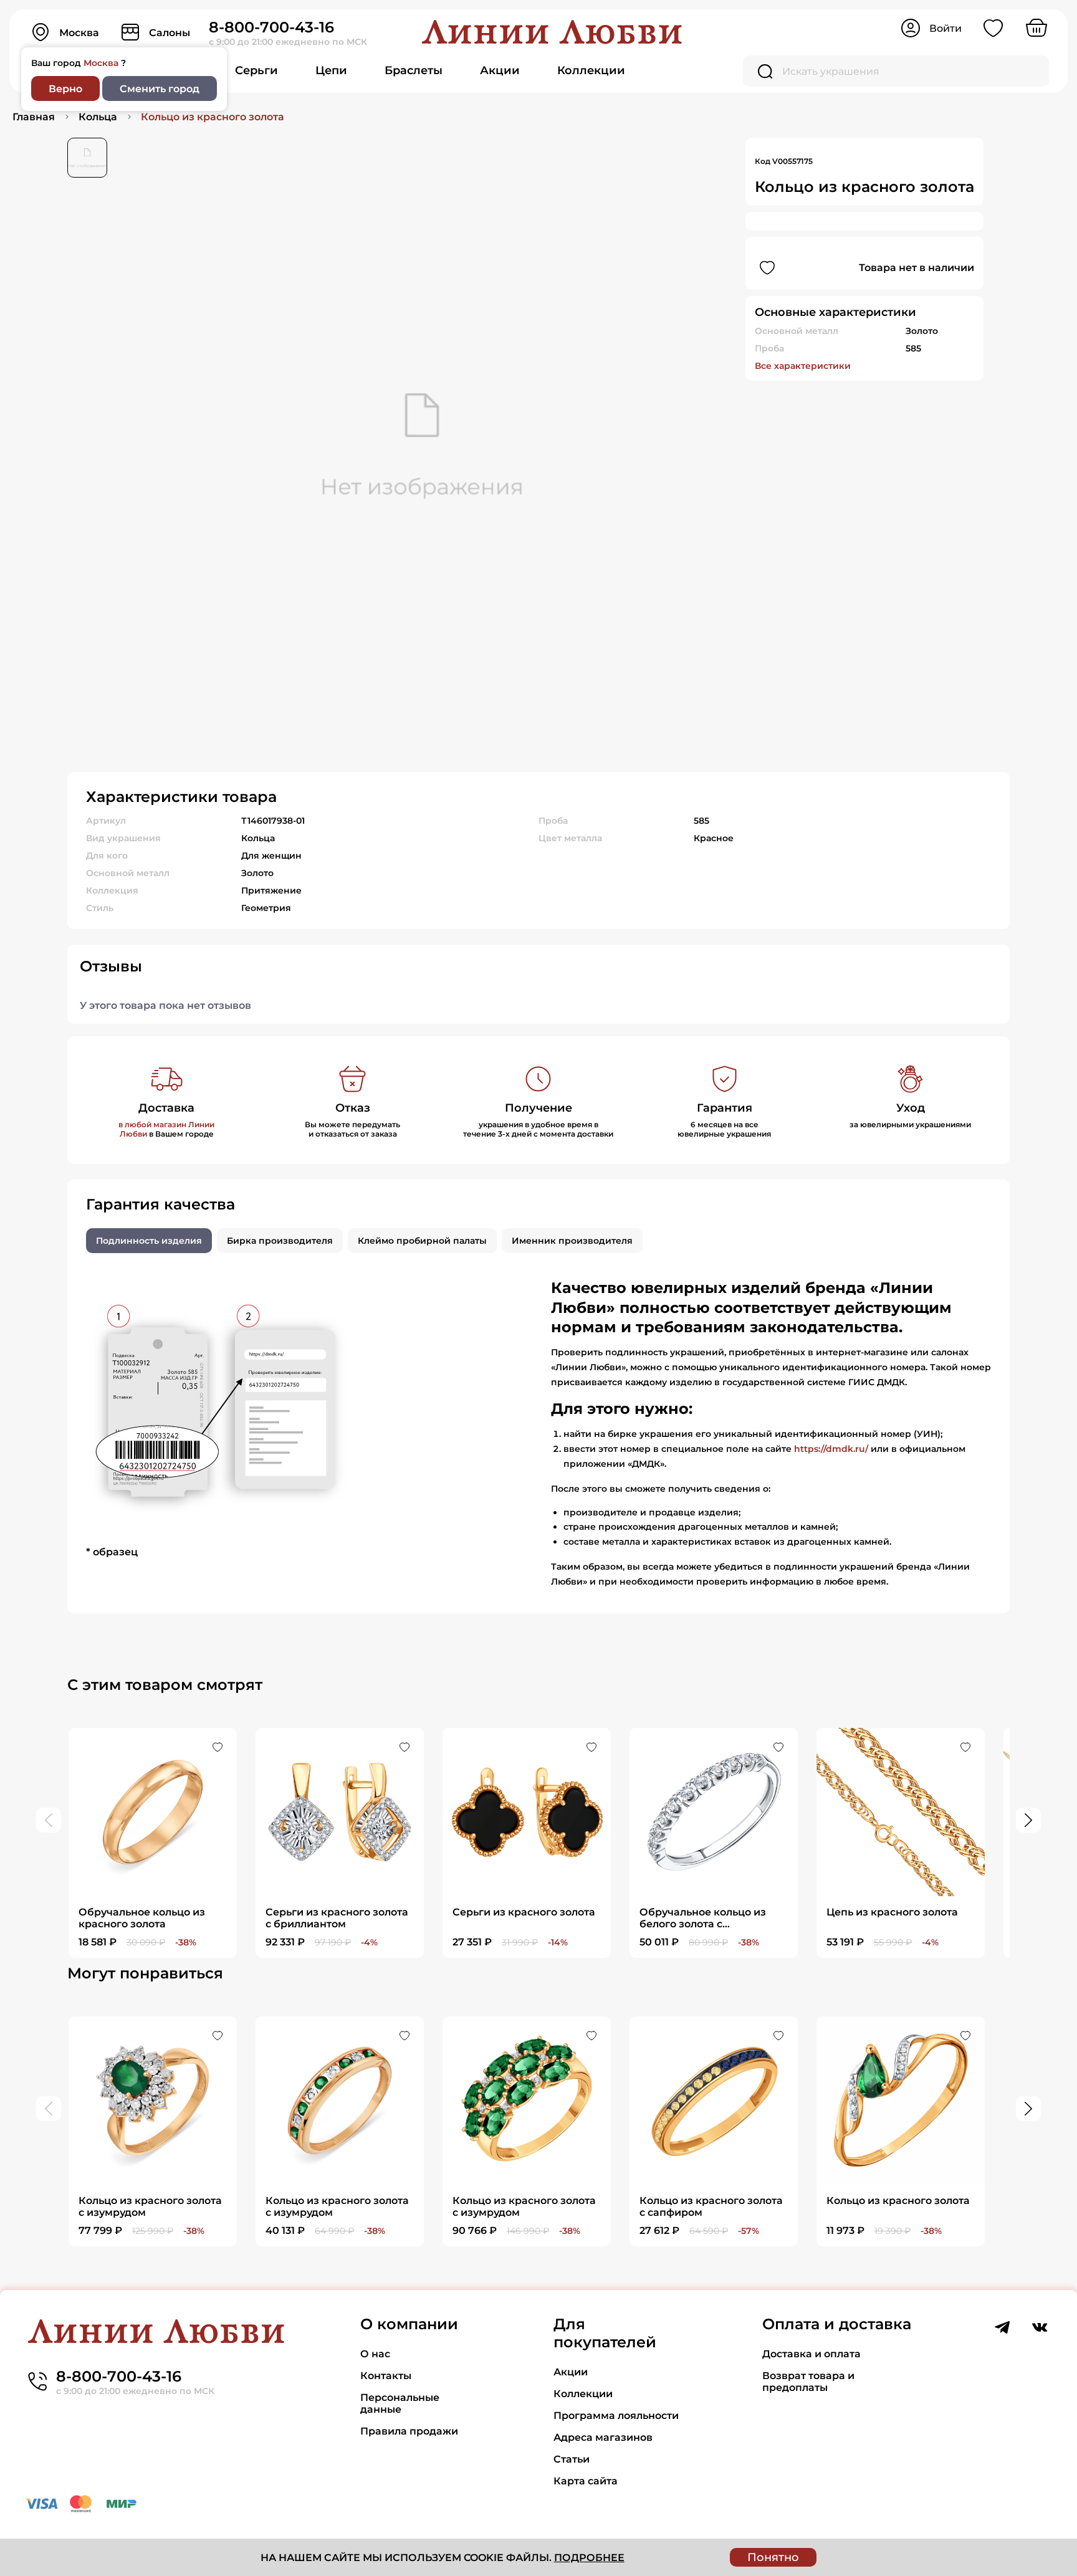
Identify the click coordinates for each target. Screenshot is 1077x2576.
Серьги (256, 70)
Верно (65, 89)
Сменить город (160, 89)
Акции (500, 70)
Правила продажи (409, 2431)
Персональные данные (400, 2403)
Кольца (98, 117)
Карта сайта (586, 2481)
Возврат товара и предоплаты (808, 2382)
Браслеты (414, 70)
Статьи (572, 2459)
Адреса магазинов (603, 2437)
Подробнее (589, 2558)
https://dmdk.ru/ (831, 1449)
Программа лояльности (616, 2416)
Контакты (386, 2376)
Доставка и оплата (811, 2354)
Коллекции (591, 70)
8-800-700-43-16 (271, 27)
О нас (375, 2354)
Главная (34, 117)
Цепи (331, 70)
